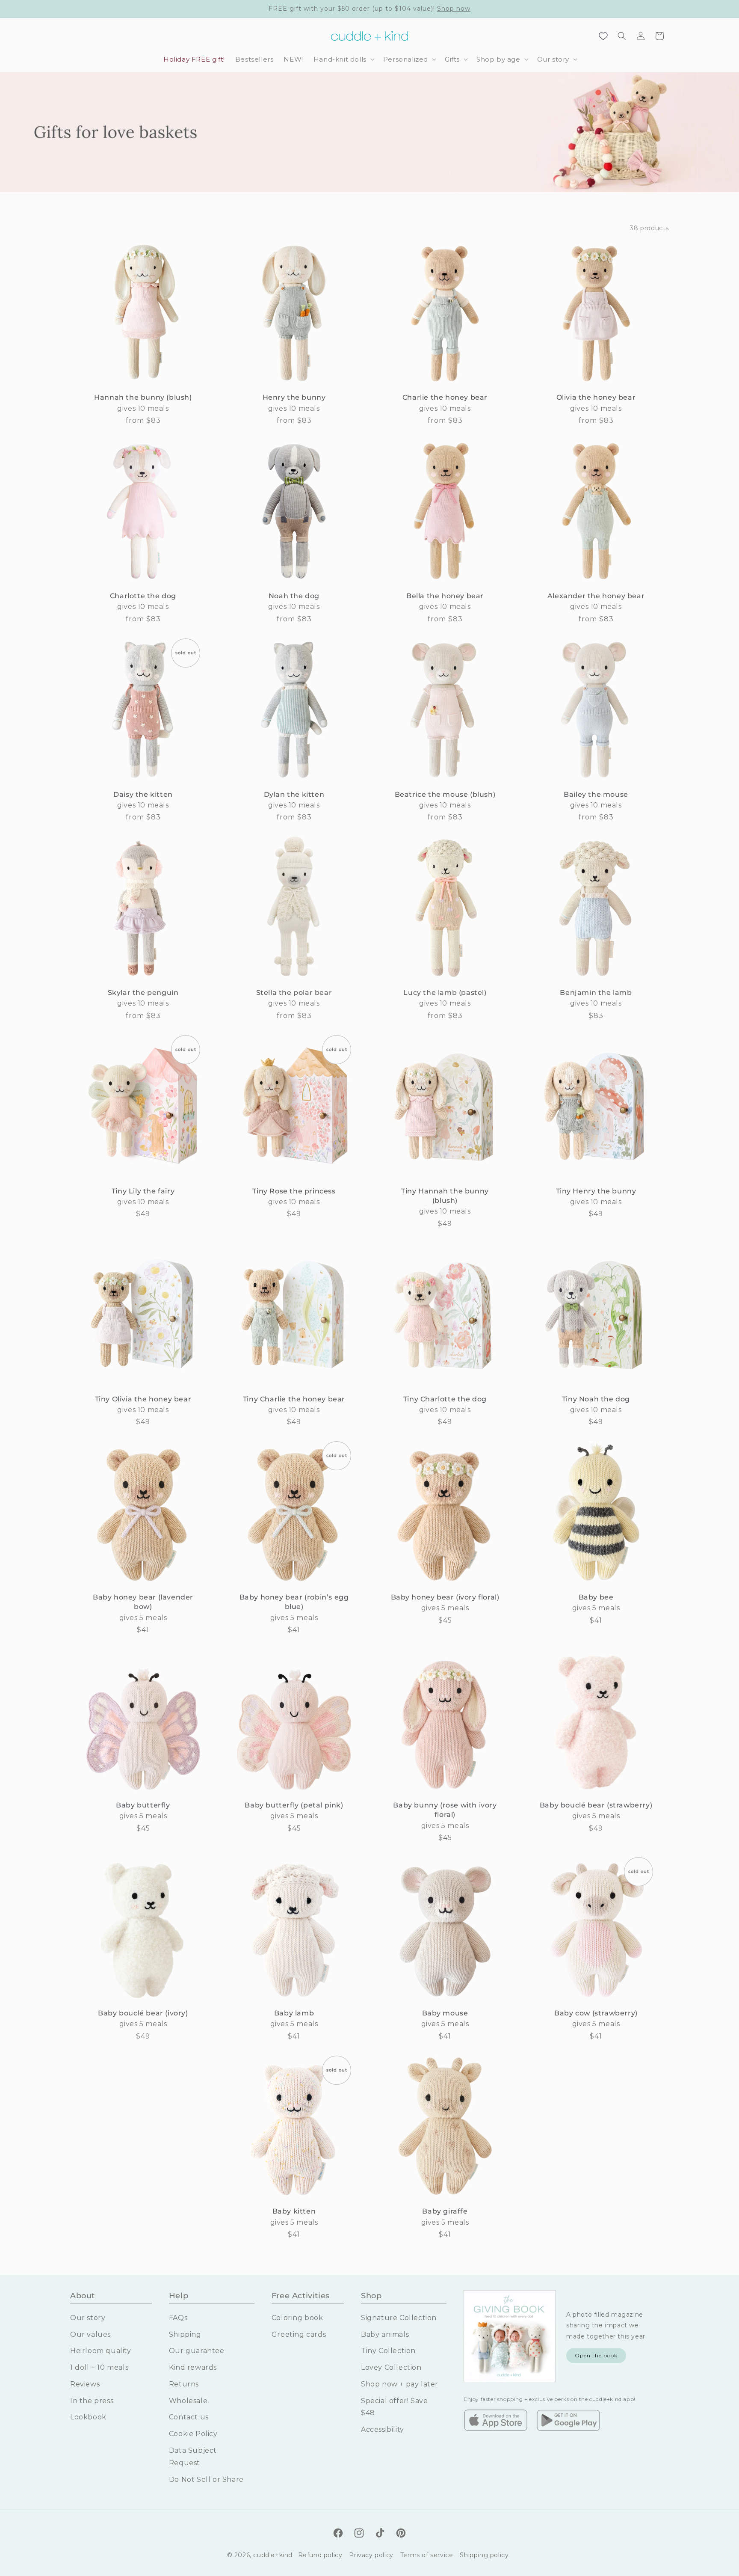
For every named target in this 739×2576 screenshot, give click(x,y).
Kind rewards (193, 2367)
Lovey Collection (391, 2367)
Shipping (185, 2334)
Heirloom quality (101, 2351)
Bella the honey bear (445, 596)
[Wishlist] (603, 36)
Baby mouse (445, 2013)
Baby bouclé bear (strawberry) (596, 1805)
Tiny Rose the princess (294, 1191)
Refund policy (320, 2555)
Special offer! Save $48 (394, 2407)
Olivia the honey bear (596, 397)
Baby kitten (294, 2211)
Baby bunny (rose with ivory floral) (445, 1810)
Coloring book (297, 2317)
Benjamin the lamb (596, 993)
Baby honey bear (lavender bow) (143, 1602)
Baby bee (596, 1597)
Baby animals (385, 2334)
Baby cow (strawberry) (596, 2013)
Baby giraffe (445, 2211)
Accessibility (383, 2429)
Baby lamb (294, 2013)
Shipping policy (484, 2555)
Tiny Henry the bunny (596, 1191)
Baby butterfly (143, 1805)
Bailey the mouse (596, 794)
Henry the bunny (294, 397)
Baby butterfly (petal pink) (294, 1805)
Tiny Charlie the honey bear (294, 1399)
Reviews (85, 2384)
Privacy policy (371, 2555)
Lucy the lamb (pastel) (445, 993)
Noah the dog (294, 596)
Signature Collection (399, 2317)
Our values (90, 2334)
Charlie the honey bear (445, 397)
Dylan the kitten (294, 794)
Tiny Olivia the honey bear (143, 1399)
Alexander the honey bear (596, 596)
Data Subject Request (193, 2456)
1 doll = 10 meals (99, 2367)
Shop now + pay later (400, 2384)
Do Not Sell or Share (206, 2479)
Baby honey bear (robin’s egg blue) (294, 1602)
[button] (343, 59)
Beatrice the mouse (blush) (445, 794)
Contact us (189, 2417)
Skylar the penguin (143, 993)
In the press (92, 2400)
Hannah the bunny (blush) (143, 397)
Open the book (596, 2355)
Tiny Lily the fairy (143, 1191)
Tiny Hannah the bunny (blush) (445, 1196)
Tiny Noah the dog (596, 1399)
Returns (184, 2384)
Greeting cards (299, 2334)
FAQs (178, 2317)
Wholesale (188, 2400)
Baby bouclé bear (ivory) (143, 2013)
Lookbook (88, 2417)
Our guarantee (197, 2351)
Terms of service (427, 2555)
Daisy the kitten (143, 794)
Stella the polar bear (294, 993)
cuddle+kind (273, 2555)
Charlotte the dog (143, 596)
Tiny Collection (388, 2351)
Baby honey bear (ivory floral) (445, 1597)
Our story (88, 2317)
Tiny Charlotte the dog (445, 1399)
